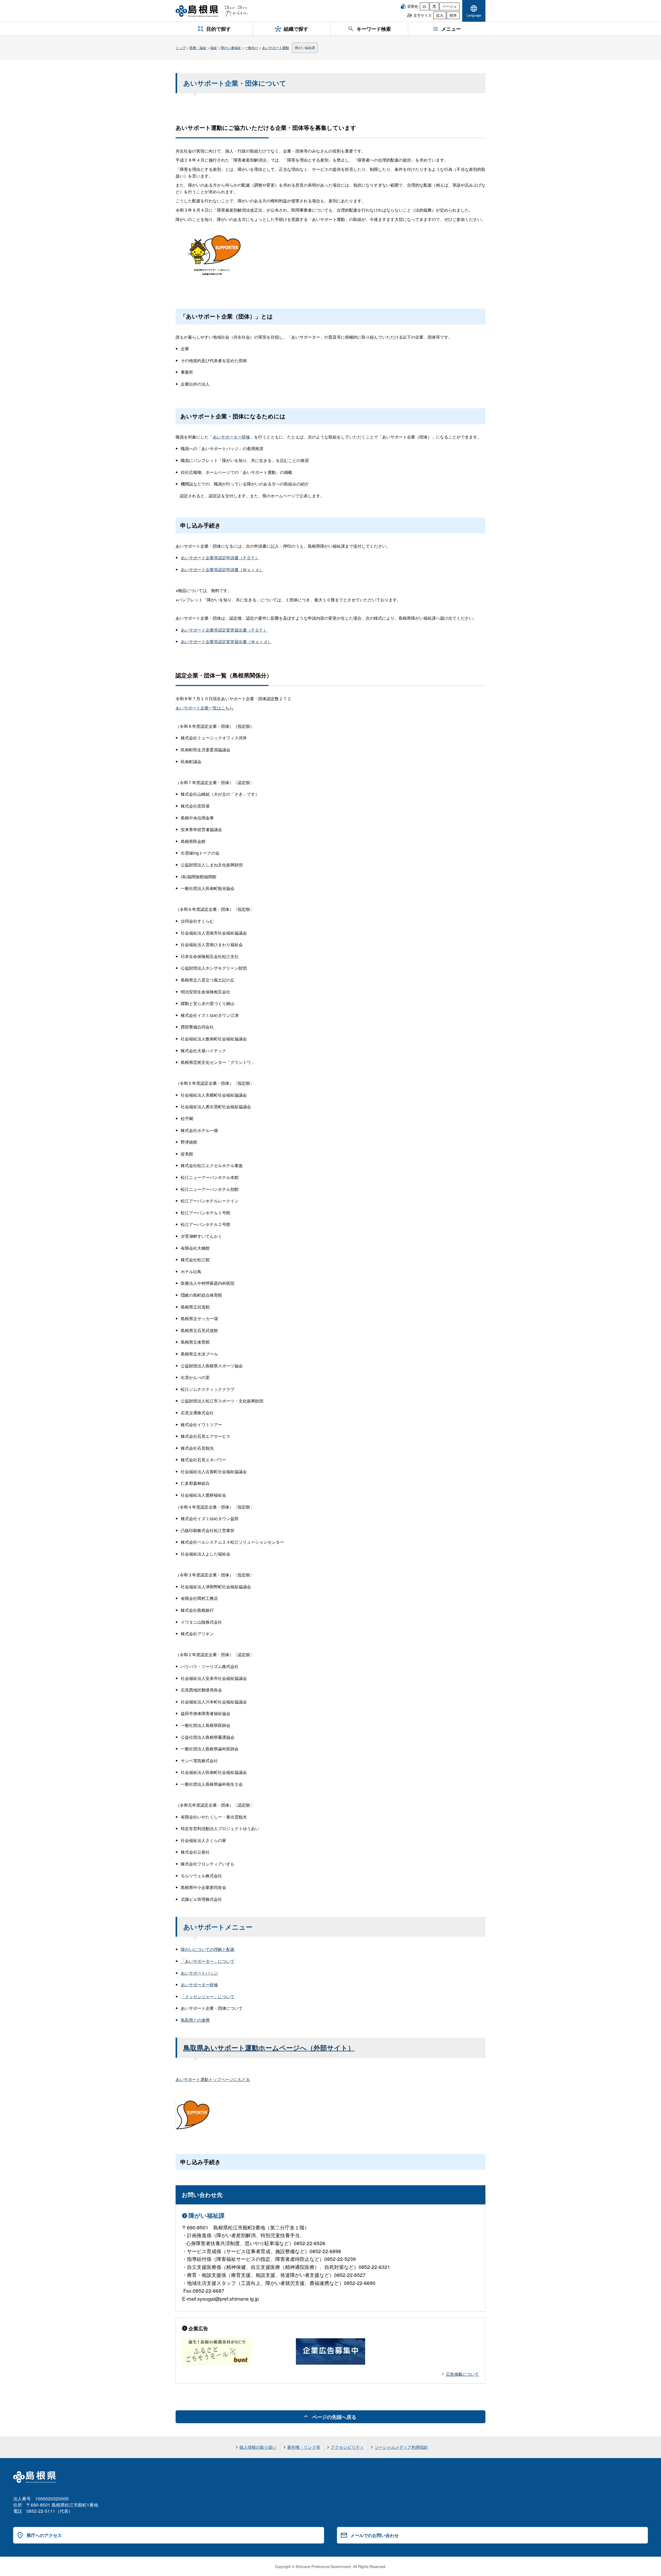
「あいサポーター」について (208, 1961)
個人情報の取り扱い (258, 2447)
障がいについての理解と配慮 (208, 1949)
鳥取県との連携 (195, 2020)
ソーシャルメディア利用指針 (401, 2447)
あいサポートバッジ (199, 1973)
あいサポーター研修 (231, 437)
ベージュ (450, 6)
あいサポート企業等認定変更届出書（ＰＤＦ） (224, 630)
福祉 (214, 48)
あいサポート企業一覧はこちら (204, 708)
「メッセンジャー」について (208, 1996)
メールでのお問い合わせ (375, 2535)
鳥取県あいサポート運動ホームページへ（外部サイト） (269, 2048)
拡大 (440, 15)
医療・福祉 (198, 48)
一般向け (251, 48)
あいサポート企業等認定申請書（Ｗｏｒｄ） (222, 569)
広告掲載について (462, 2374)
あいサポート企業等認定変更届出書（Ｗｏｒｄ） (226, 641)
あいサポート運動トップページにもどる (213, 2079)
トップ (181, 48)
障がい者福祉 (231, 48)
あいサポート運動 (276, 48)
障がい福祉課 (305, 48)
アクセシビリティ (347, 2447)
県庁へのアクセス (44, 2535)
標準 (453, 15)
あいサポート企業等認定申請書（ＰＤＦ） (220, 558)
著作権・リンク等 (304, 2447)
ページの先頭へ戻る (334, 2417)
